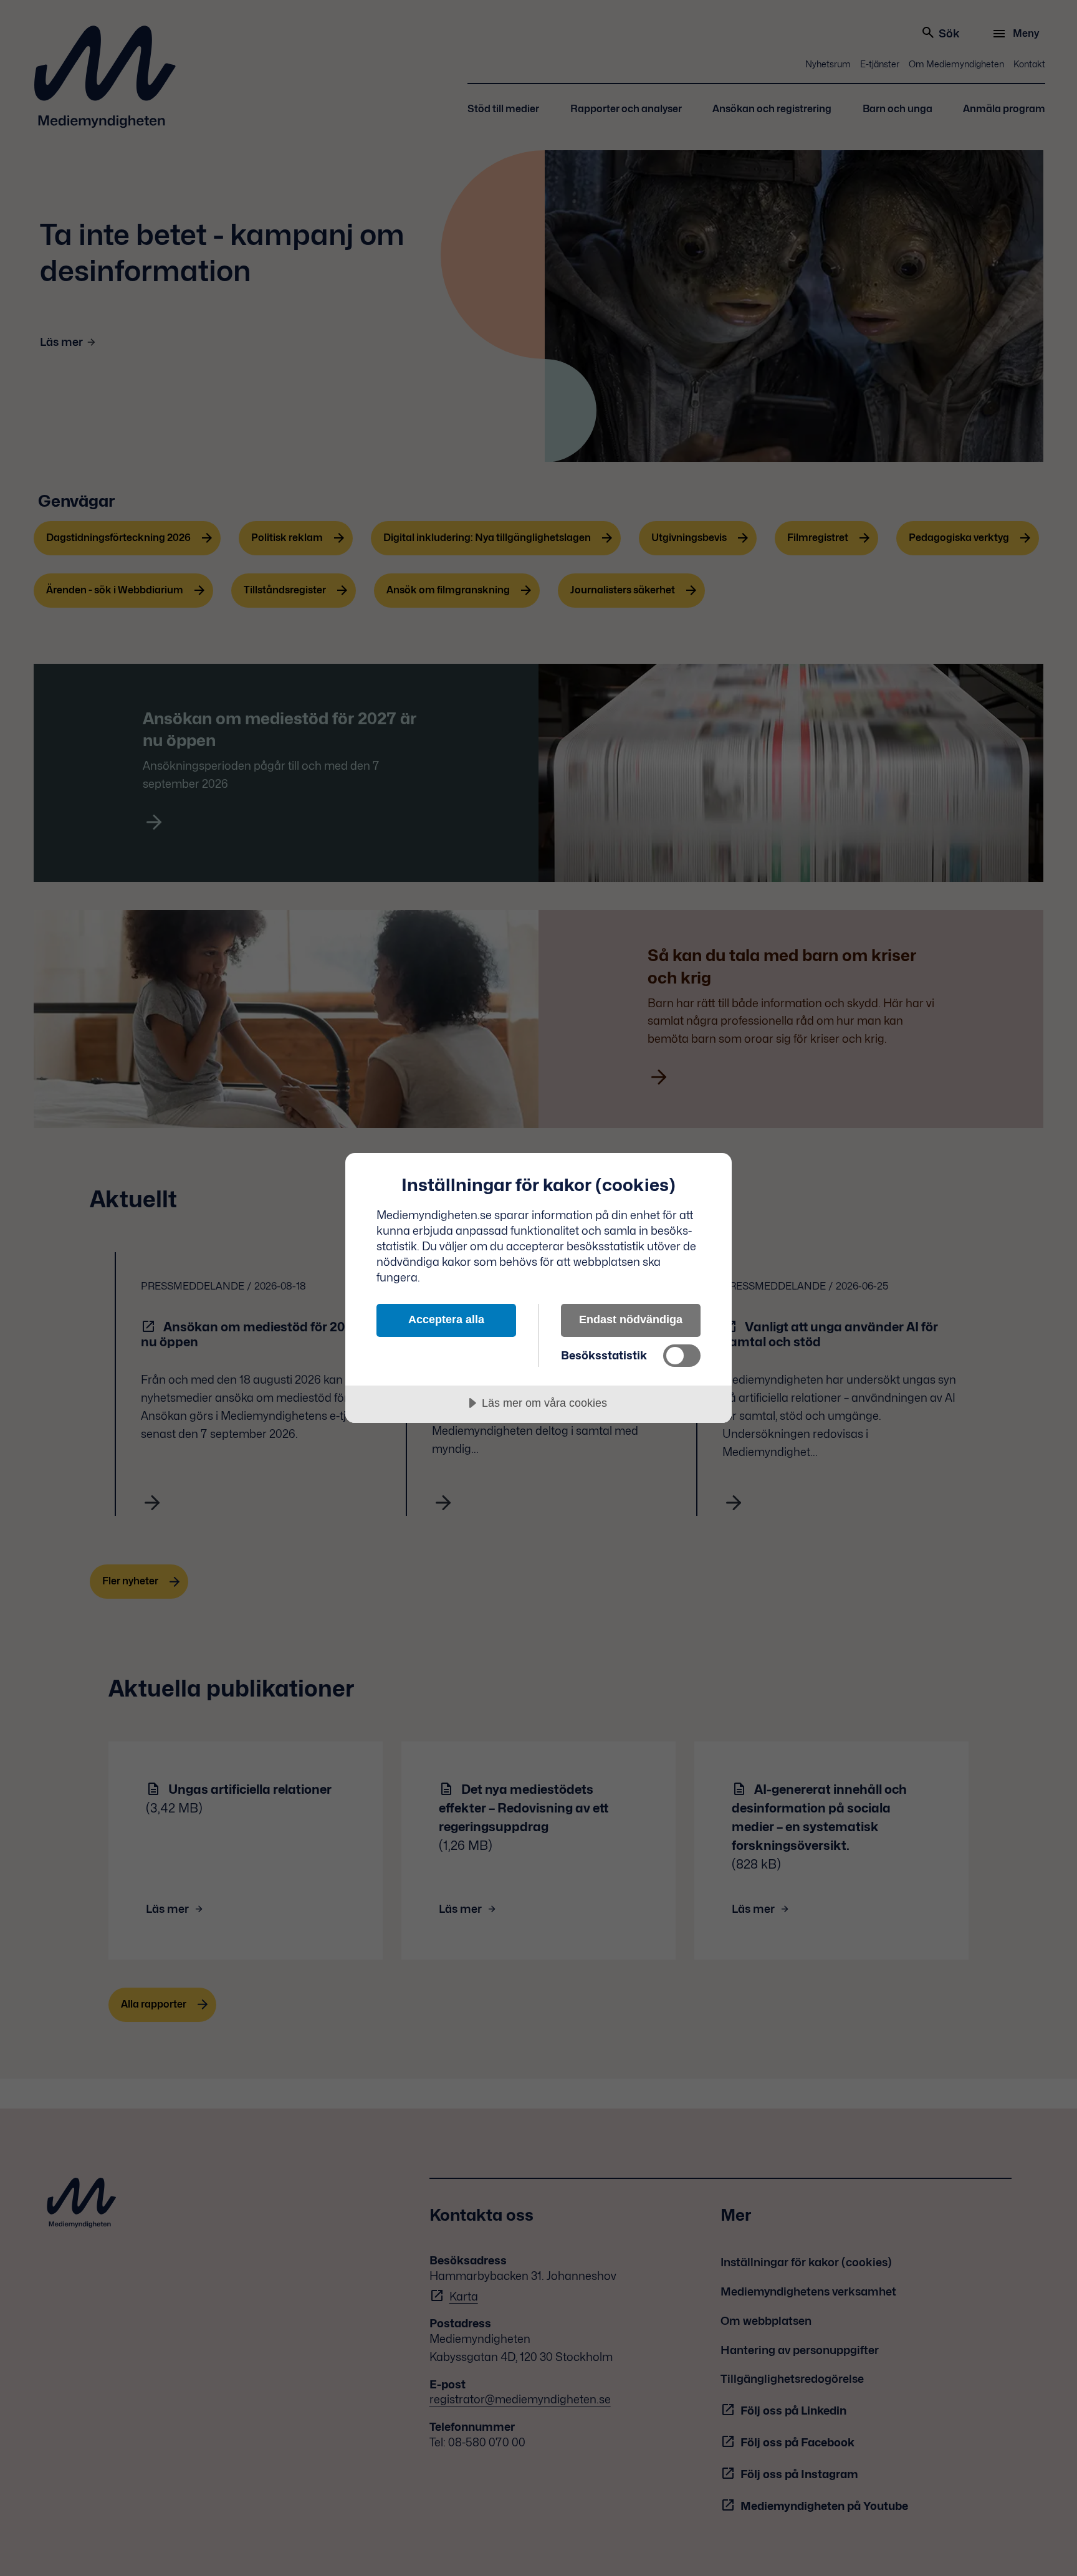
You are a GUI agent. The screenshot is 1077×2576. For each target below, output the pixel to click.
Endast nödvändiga (631, 1319)
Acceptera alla (446, 1319)
